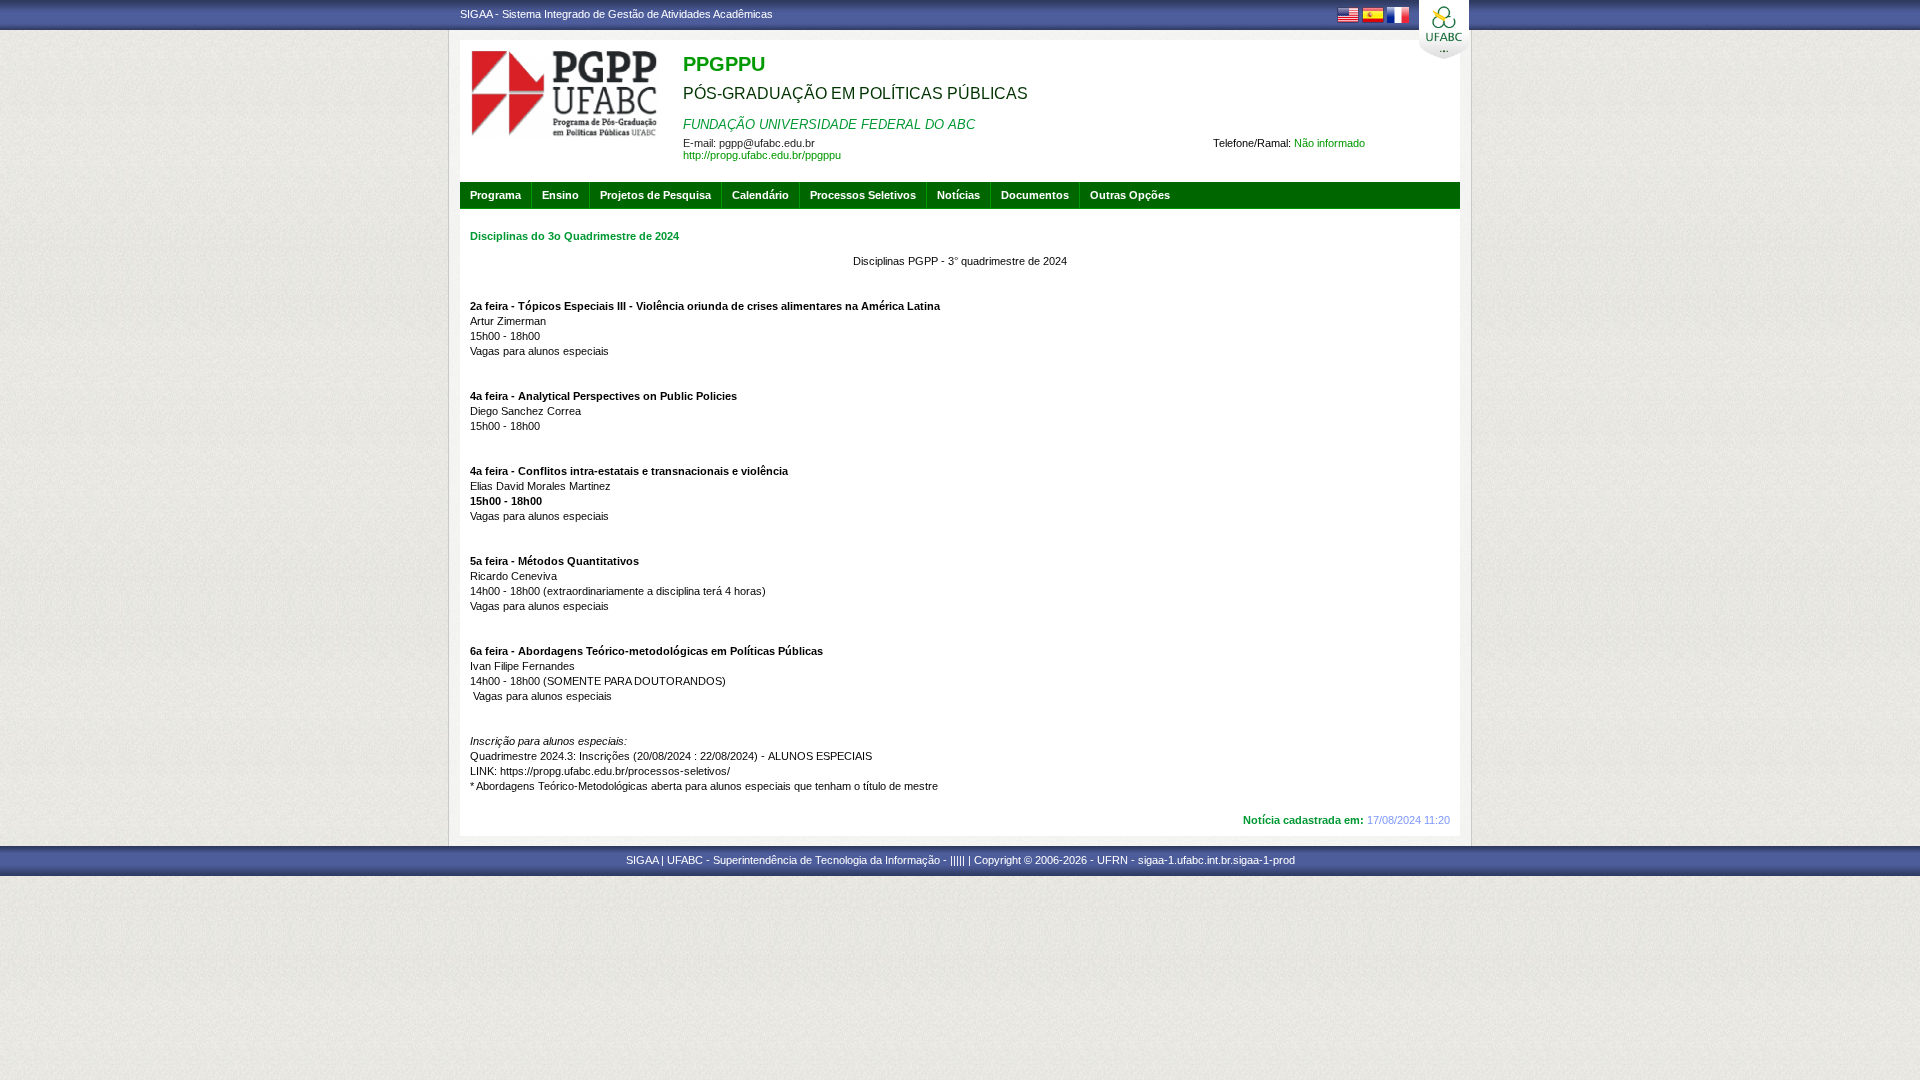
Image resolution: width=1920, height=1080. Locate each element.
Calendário (760, 195)
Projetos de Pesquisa (655, 195)
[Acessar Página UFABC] (1444, 29)
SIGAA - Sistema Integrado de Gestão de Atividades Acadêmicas (616, 14)
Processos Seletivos (863, 195)
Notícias (958, 195)
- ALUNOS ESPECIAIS (752, 756)
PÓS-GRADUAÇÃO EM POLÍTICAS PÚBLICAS (855, 93)
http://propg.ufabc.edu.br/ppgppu (762, 155)
